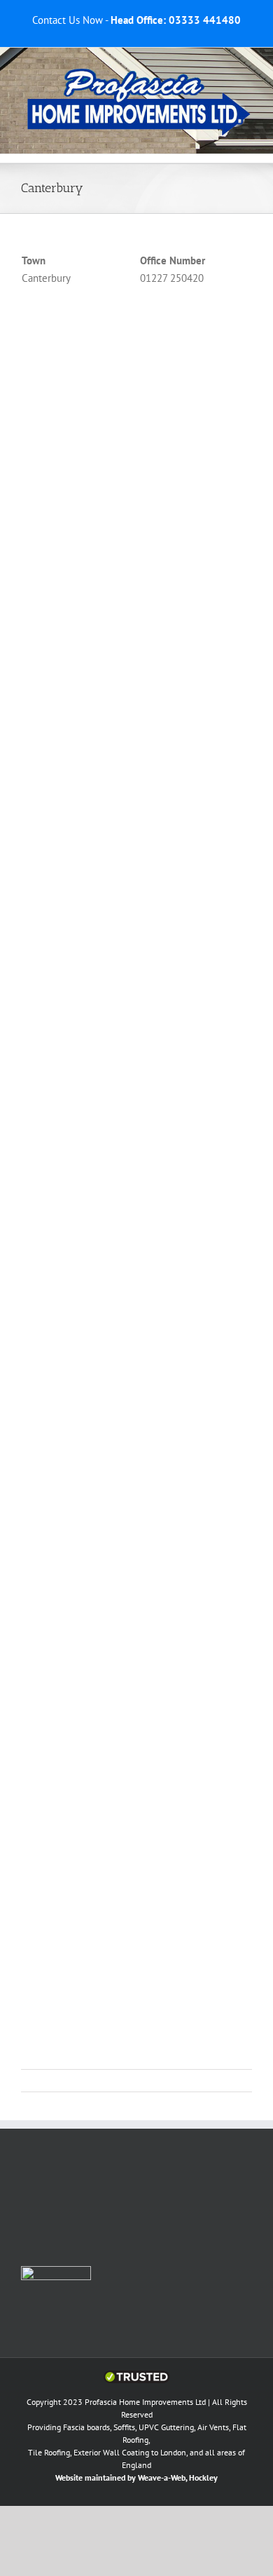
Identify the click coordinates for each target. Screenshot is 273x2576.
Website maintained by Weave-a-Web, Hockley (136, 2477)
